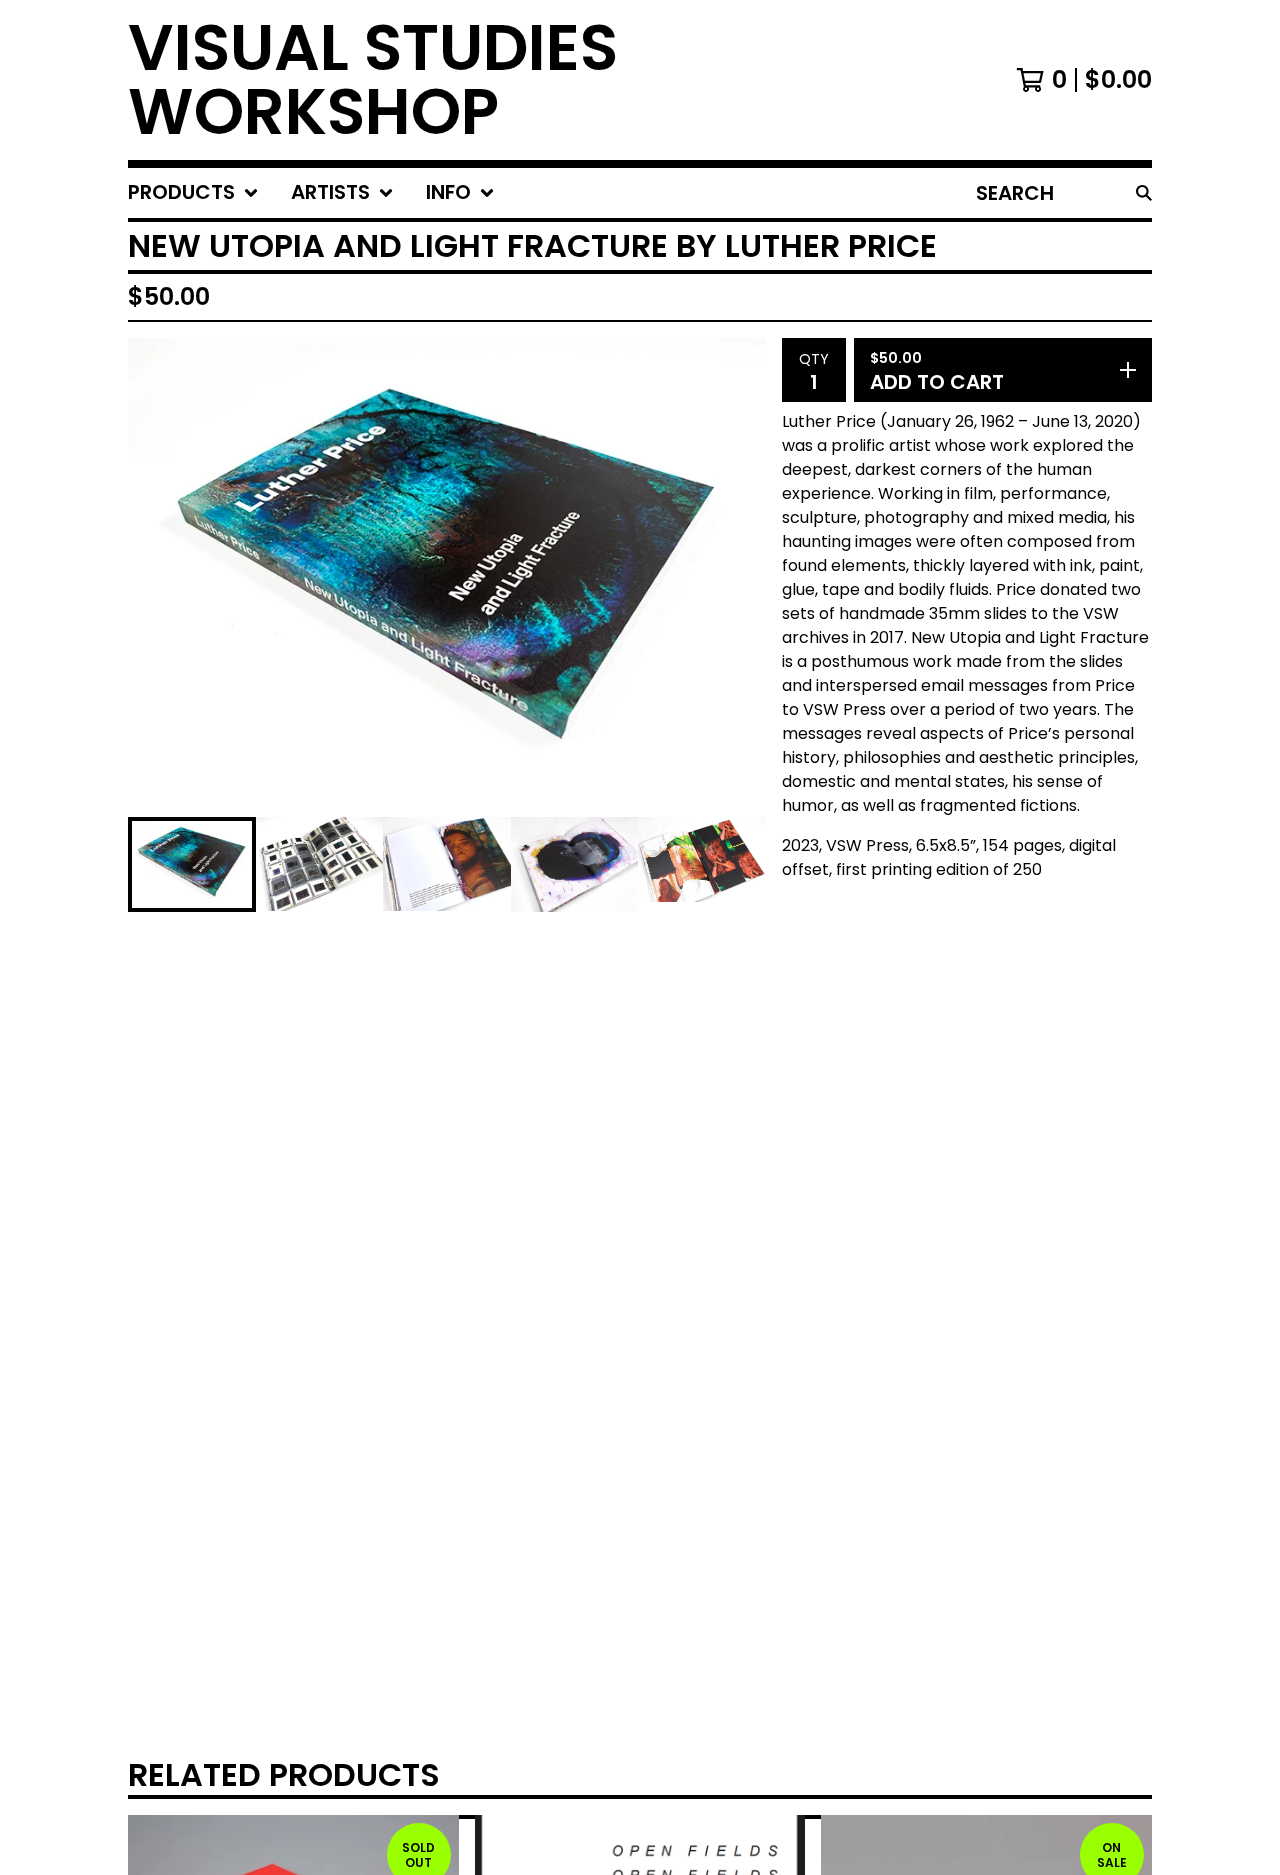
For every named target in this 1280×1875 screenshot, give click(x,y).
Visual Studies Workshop (373, 80)
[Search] (1144, 193)
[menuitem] (193, 193)
